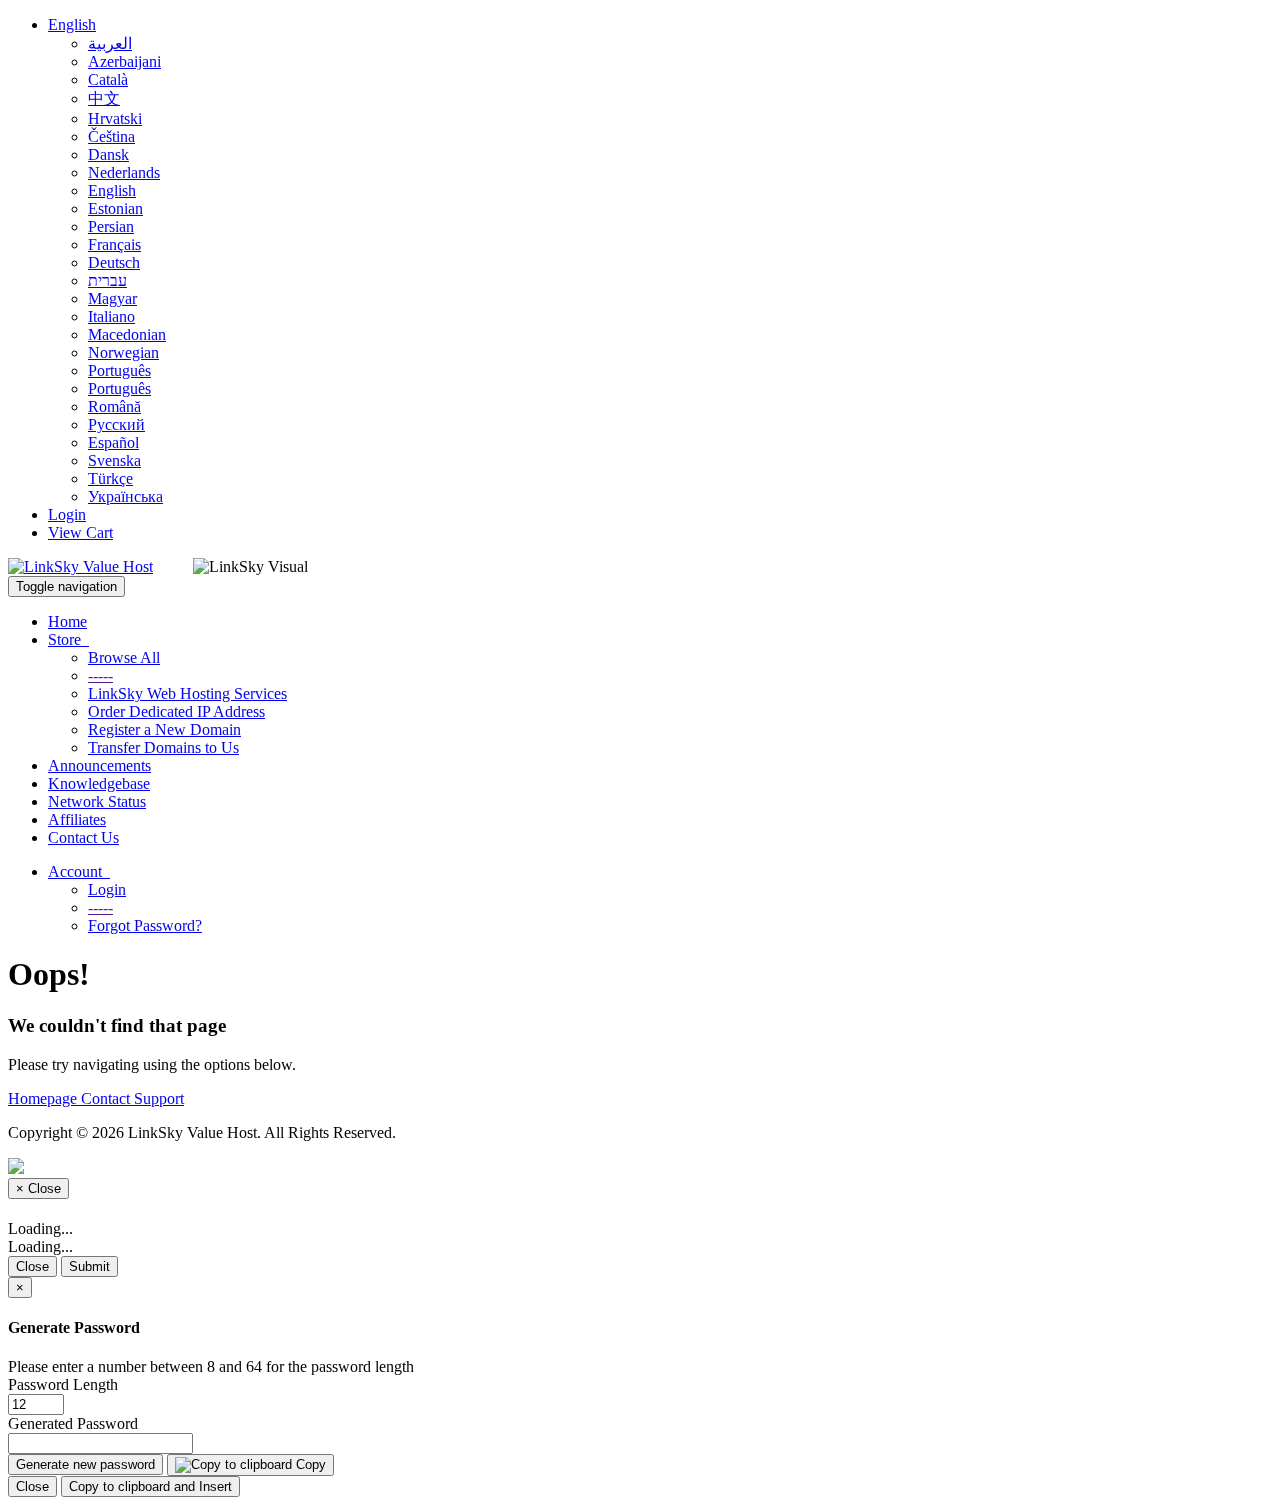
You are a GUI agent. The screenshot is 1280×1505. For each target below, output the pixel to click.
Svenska (114, 460)
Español (113, 442)
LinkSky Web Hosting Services (187, 693)
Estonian (115, 208)
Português (119, 370)
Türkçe (110, 478)
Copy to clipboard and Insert (150, 1486)
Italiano (111, 316)
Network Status (97, 801)
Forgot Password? (145, 925)
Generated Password (73, 1423)
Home (67, 621)
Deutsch (114, 262)
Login (67, 514)
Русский (116, 424)
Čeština (111, 136)
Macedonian (127, 334)
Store (68, 639)
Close (32, 1266)
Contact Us (83, 837)
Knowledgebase (99, 783)
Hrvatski (115, 118)
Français (114, 244)
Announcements (99, 765)
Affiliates (77, 819)
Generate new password (85, 1464)
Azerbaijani (124, 61)
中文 (104, 98)
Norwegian (123, 352)
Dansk (108, 154)
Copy (309, 1464)
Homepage (44, 1098)
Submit (89, 1266)
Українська (125, 496)
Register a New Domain (164, 729)
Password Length (63, 1384)
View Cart (80, 532)
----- (100, 675)
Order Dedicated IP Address (176, 711)
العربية (110, 43)
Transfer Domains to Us (163, 747)
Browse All (124, 657)
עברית (107, 280)
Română (114, 406)
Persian (111, 226)
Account (79, 871)
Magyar (112, 298)
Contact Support (132, 1098)
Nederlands (124, 172)
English (72, 24)
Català (108, 79)
